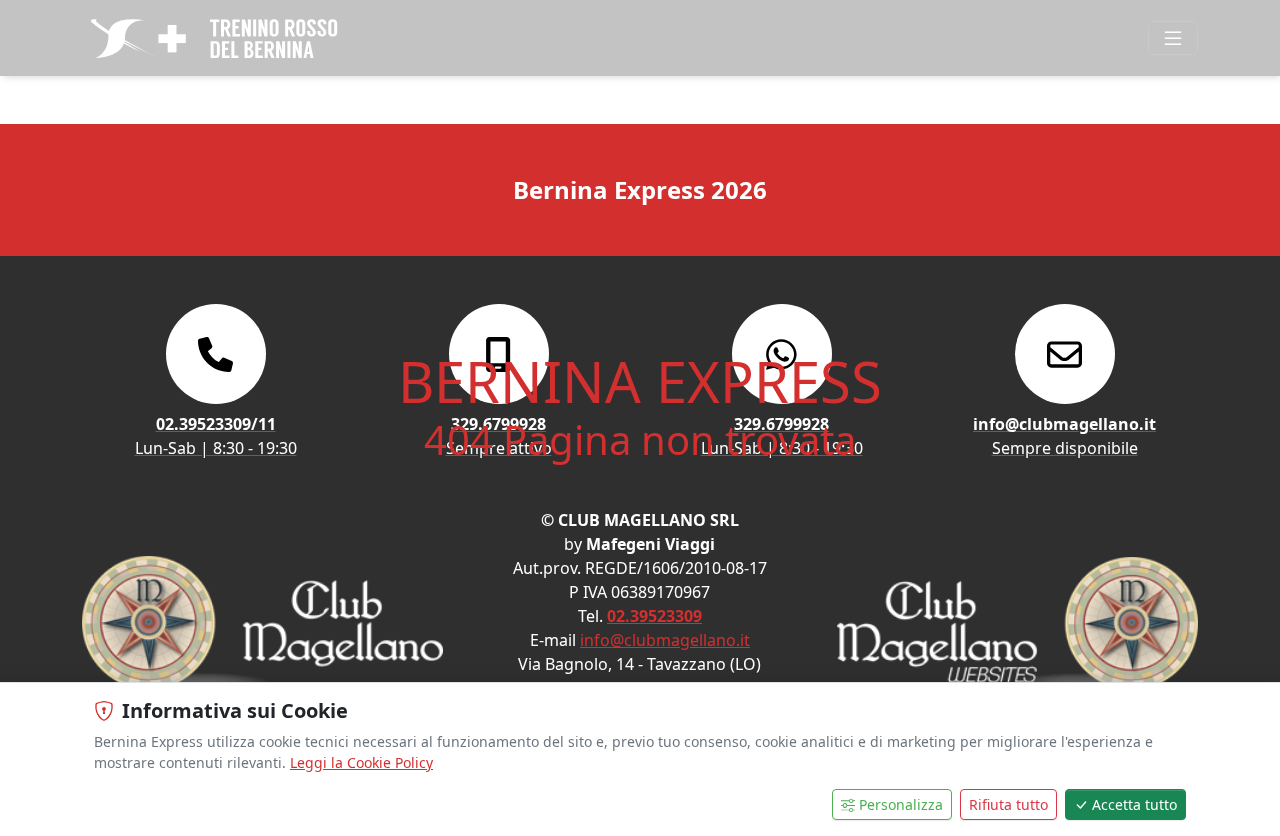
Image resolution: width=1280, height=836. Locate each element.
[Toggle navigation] (1173, 38)
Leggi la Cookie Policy (361, 762)
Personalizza (901, 804)
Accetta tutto (1134, 804)
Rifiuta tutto (1008, 804)
